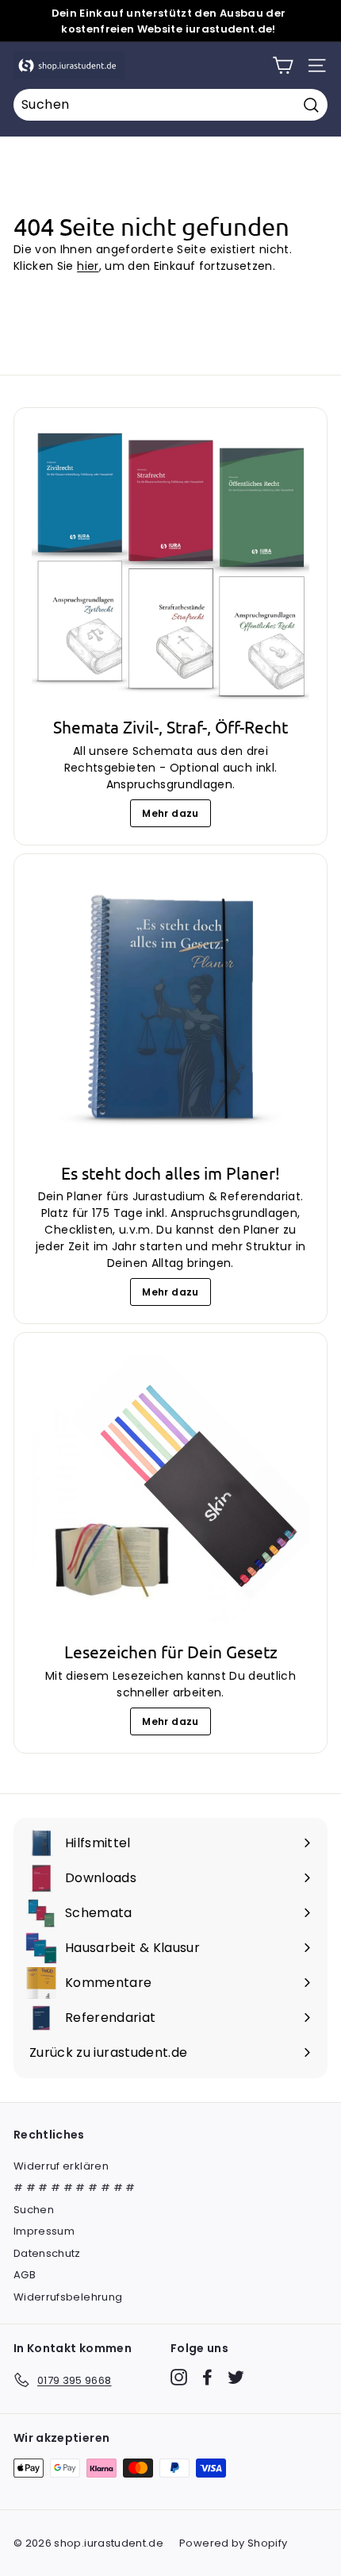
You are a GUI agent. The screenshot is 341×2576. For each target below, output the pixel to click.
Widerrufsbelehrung (68, 2297)
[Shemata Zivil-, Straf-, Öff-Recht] (170, 564)
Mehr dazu (170, 813)
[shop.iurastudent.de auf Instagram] (179, 2377)
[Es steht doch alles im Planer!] (170, 1011)
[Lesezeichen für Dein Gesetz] (170, 1489)
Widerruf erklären (61, 2166)
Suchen (34, 2210)
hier (88, 266)
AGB (25, 2275)
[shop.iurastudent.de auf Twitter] (236, 2377)
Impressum (44, 2231)
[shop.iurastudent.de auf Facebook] (207, 2377)
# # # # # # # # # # (75, 2187)
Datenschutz (47, 2253)
